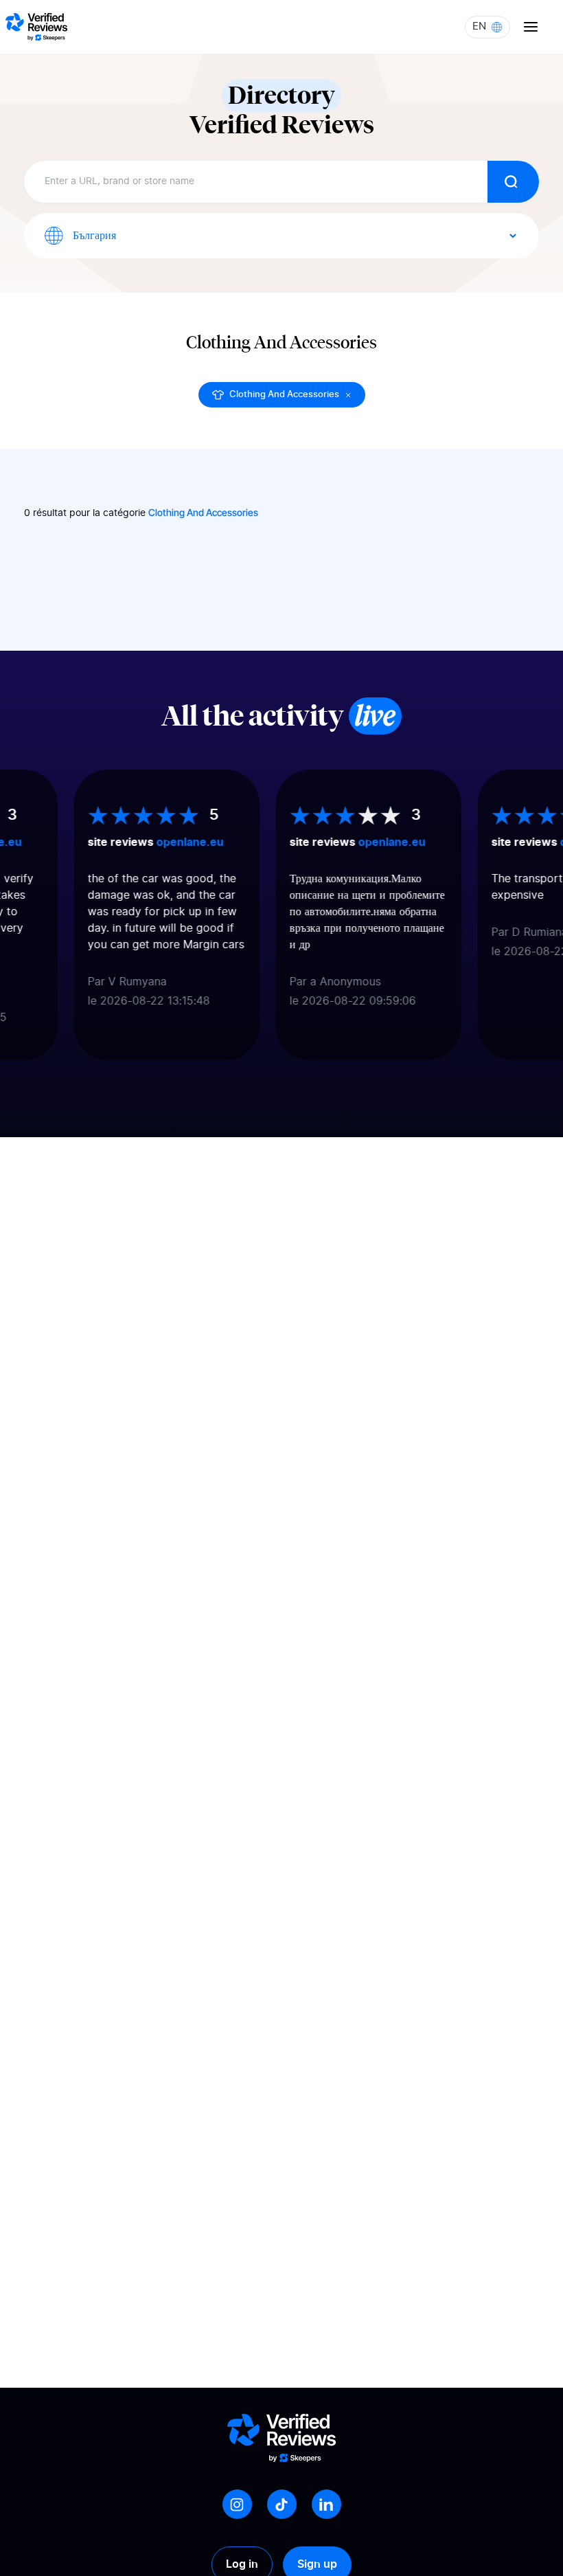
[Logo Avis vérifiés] (36, 27)
